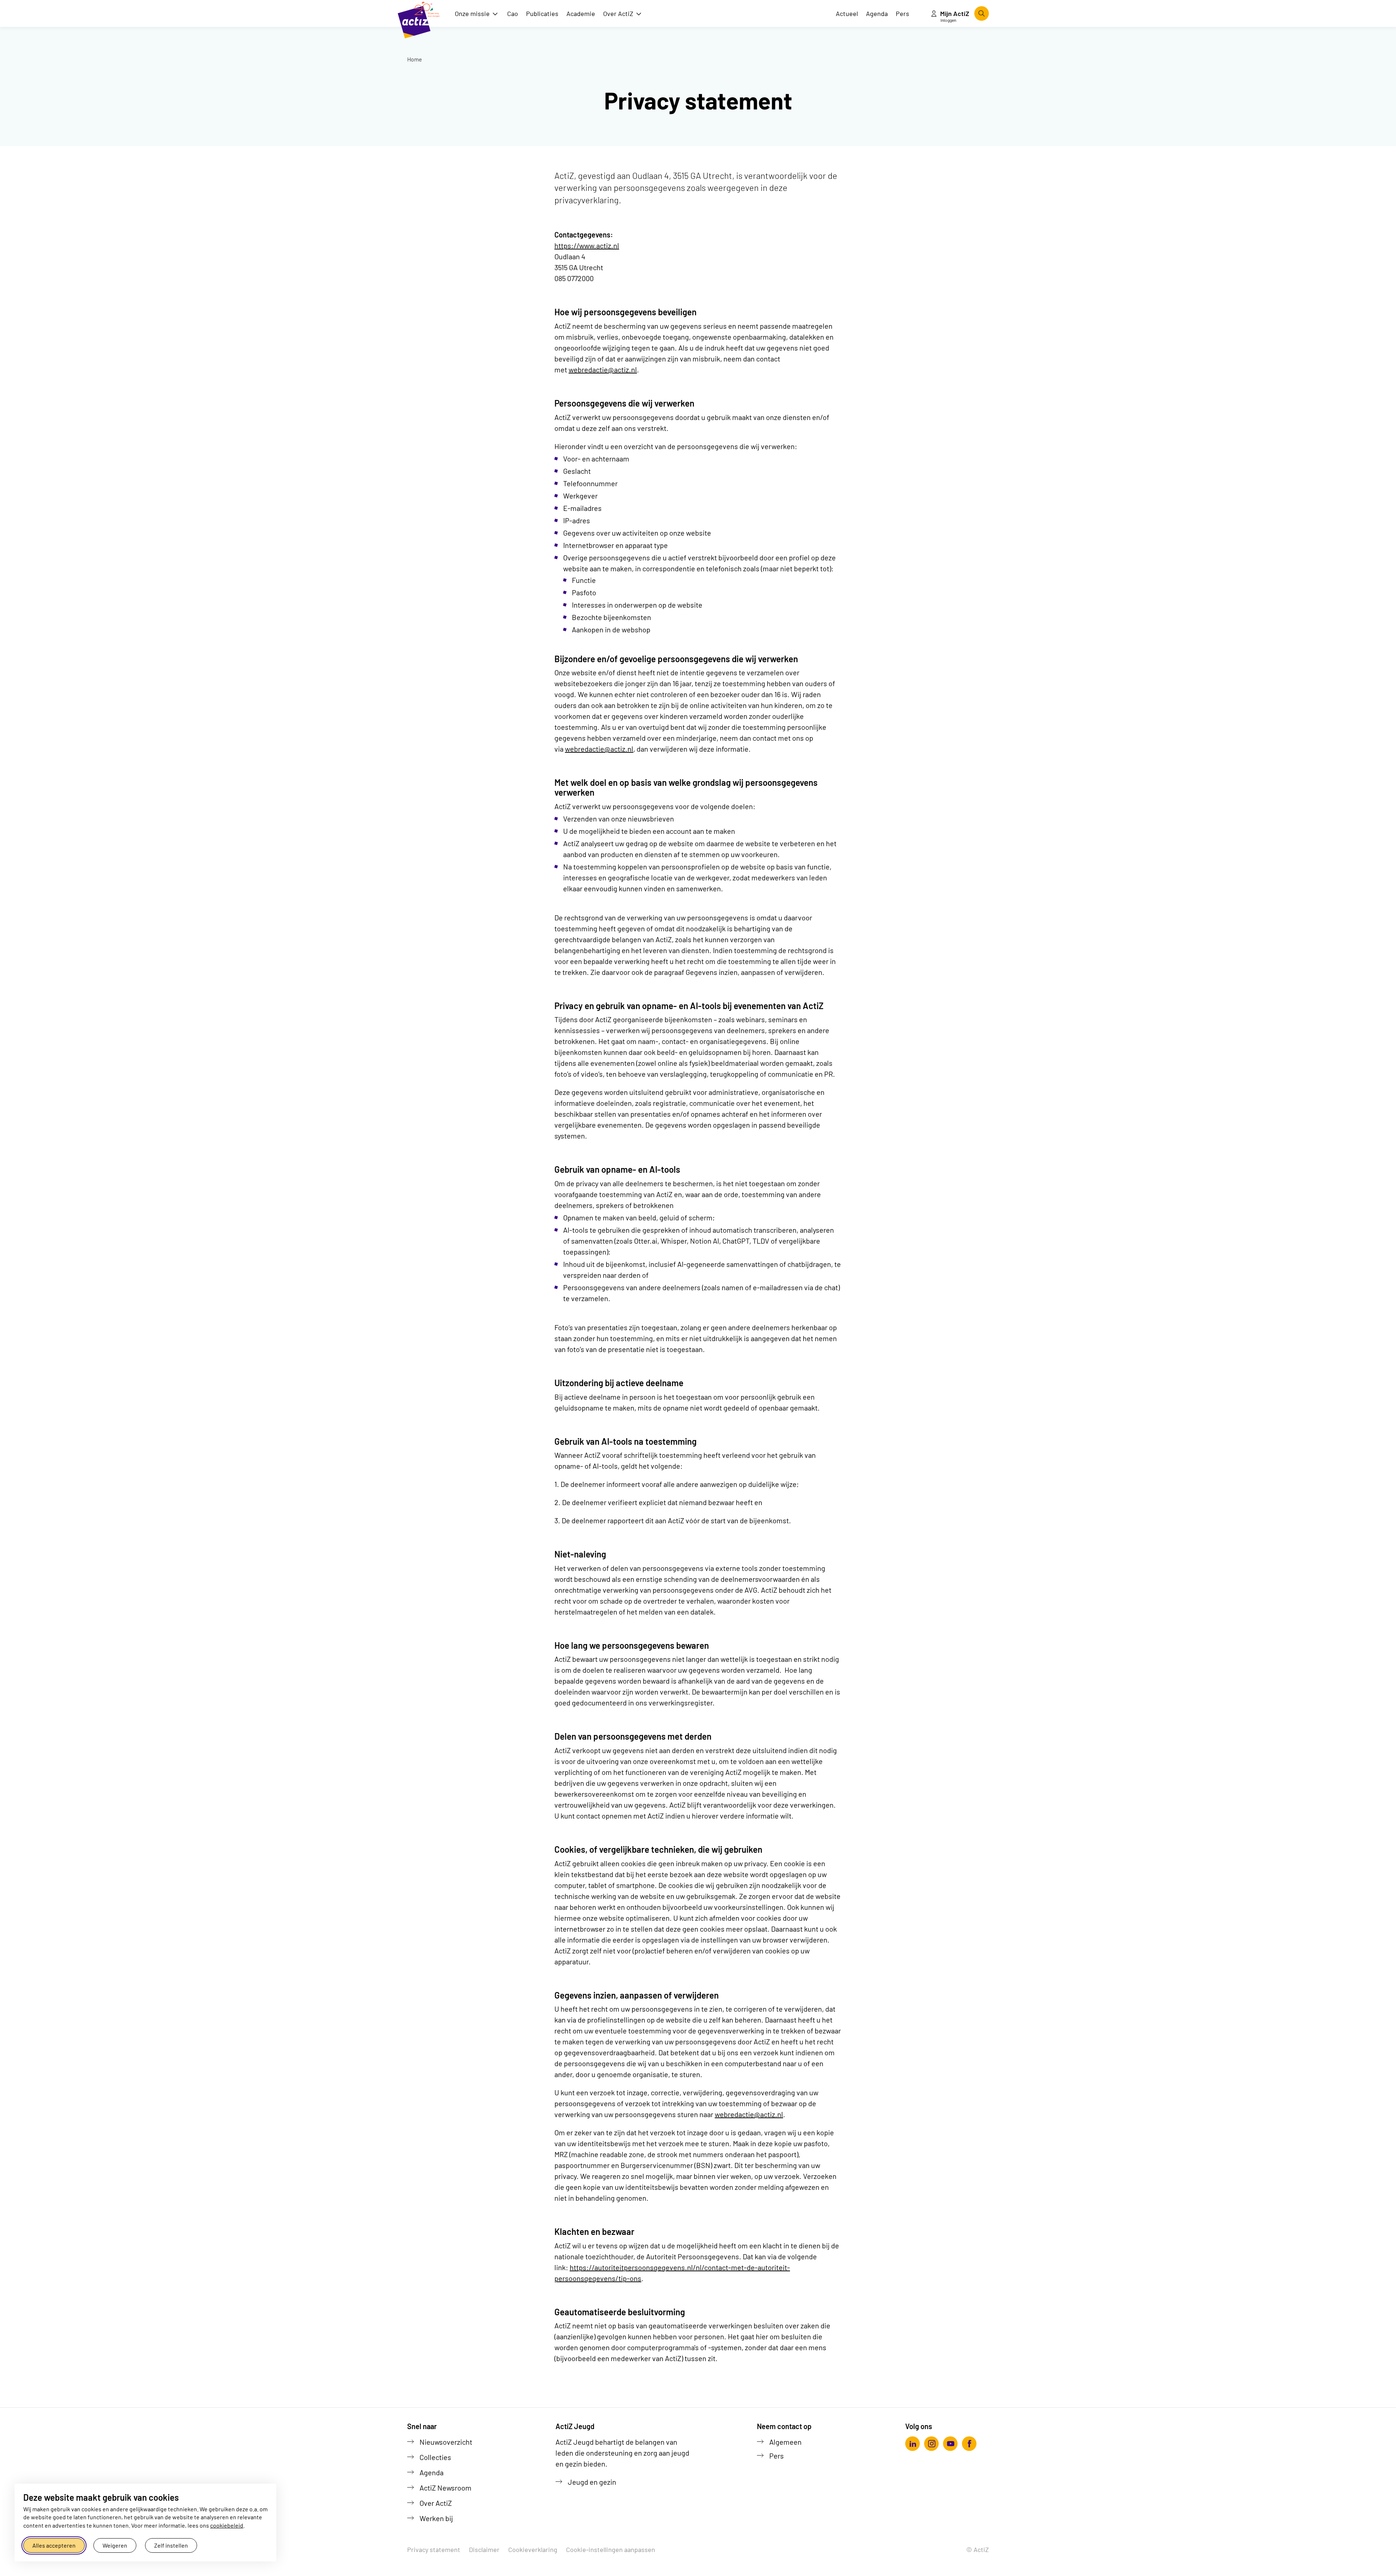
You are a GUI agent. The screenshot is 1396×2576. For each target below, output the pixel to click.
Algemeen (785, 2442)
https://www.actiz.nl (587, 245)
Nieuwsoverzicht (446, 2442)
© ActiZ (978, 2549)
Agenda (432, 2472)
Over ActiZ (436, 2503)
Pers (777, 2456)
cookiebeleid (227, 2525)
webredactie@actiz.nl (603, 369)
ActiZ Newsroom (446, 2488)
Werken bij (436, 2518)
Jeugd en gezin (592, 2482)
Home (415, 59)
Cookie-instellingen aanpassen (611, 2549)
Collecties (435, 2457)
